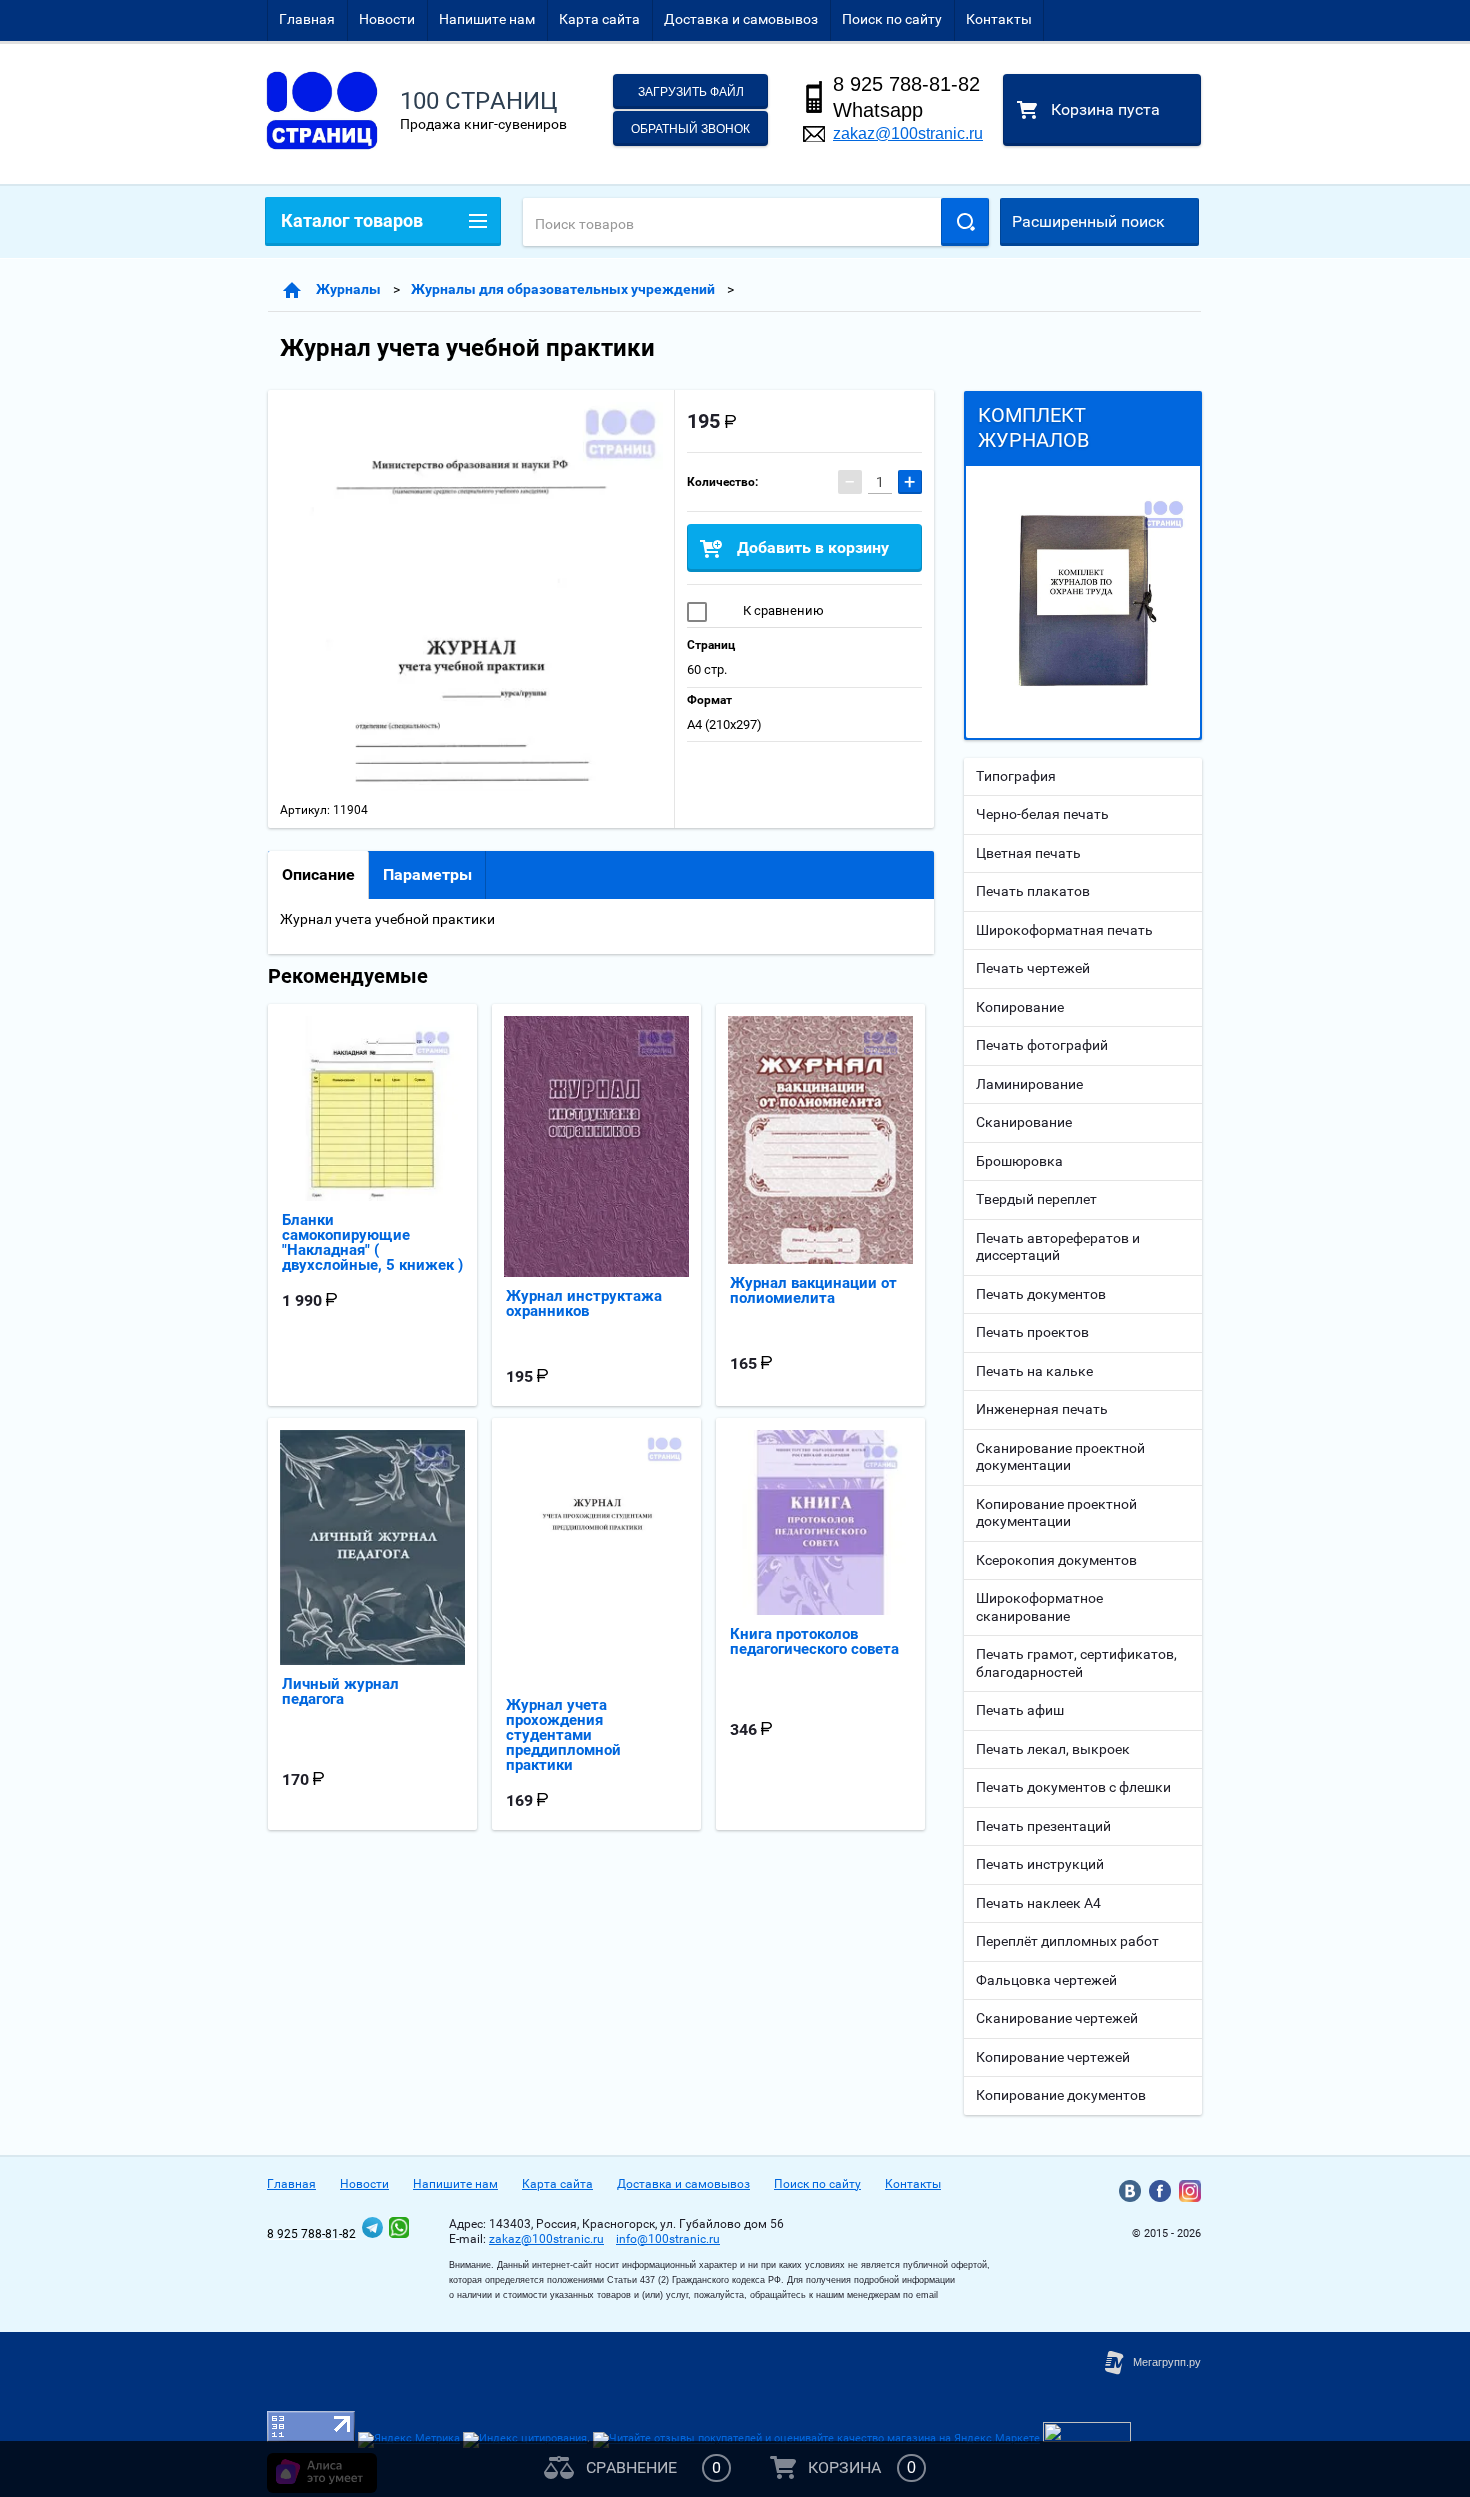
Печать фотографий (1042, 1045)
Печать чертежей (1033, 968)
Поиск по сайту (892, 19)
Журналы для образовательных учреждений (563, 289)
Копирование (1020, 1007)
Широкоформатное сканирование (1039, 1607)
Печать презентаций (1043, 1826)
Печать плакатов (1033, 891)
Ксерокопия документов (1056, 1560)
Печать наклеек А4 (1038, 1903)
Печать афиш (1020, 1710)
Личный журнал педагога (340, 1691)
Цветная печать (1028, 853)
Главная (307, 19)
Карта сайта (599, 19)
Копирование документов (1061, 2095)
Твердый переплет (1036, 1199)
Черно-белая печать (1042, 814)
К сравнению (782, 610)
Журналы (348, 289)
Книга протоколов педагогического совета (814, 1641)
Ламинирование (1029, 1084)
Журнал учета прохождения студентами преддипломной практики (563, 1735)
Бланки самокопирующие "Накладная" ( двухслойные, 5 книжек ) (372, 1242)
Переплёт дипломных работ (1067, 1941)
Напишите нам (487, 19)
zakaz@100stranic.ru (908, 133)
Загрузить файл (691, 92)
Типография (1016, 776)
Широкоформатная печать (1064, 930)
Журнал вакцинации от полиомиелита (813, 1290)
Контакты (999, 19)
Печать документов (1041, 1294)
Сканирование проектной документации (1060, 1457)
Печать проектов (1032, 1332)
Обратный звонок (690, 129)
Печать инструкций (1040, 1864)
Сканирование (1024, 1122)
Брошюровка (1019, 1161)
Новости (387, 19)
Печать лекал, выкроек (1053, 1749)
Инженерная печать (1042, 1409)
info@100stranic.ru (668, 2239)
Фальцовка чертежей (1046, 1980)
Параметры (427, 874)
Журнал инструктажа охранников (584, 1303)
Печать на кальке (1034, 1371)
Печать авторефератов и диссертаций (1058, 1247)
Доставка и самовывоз (741, 19)
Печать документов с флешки (1073, 1787)
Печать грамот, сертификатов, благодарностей (1076, 1663)
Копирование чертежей (1053, 2057)
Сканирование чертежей (1057, 2018)
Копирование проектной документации (1056, 1513)
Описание (318, 874)
